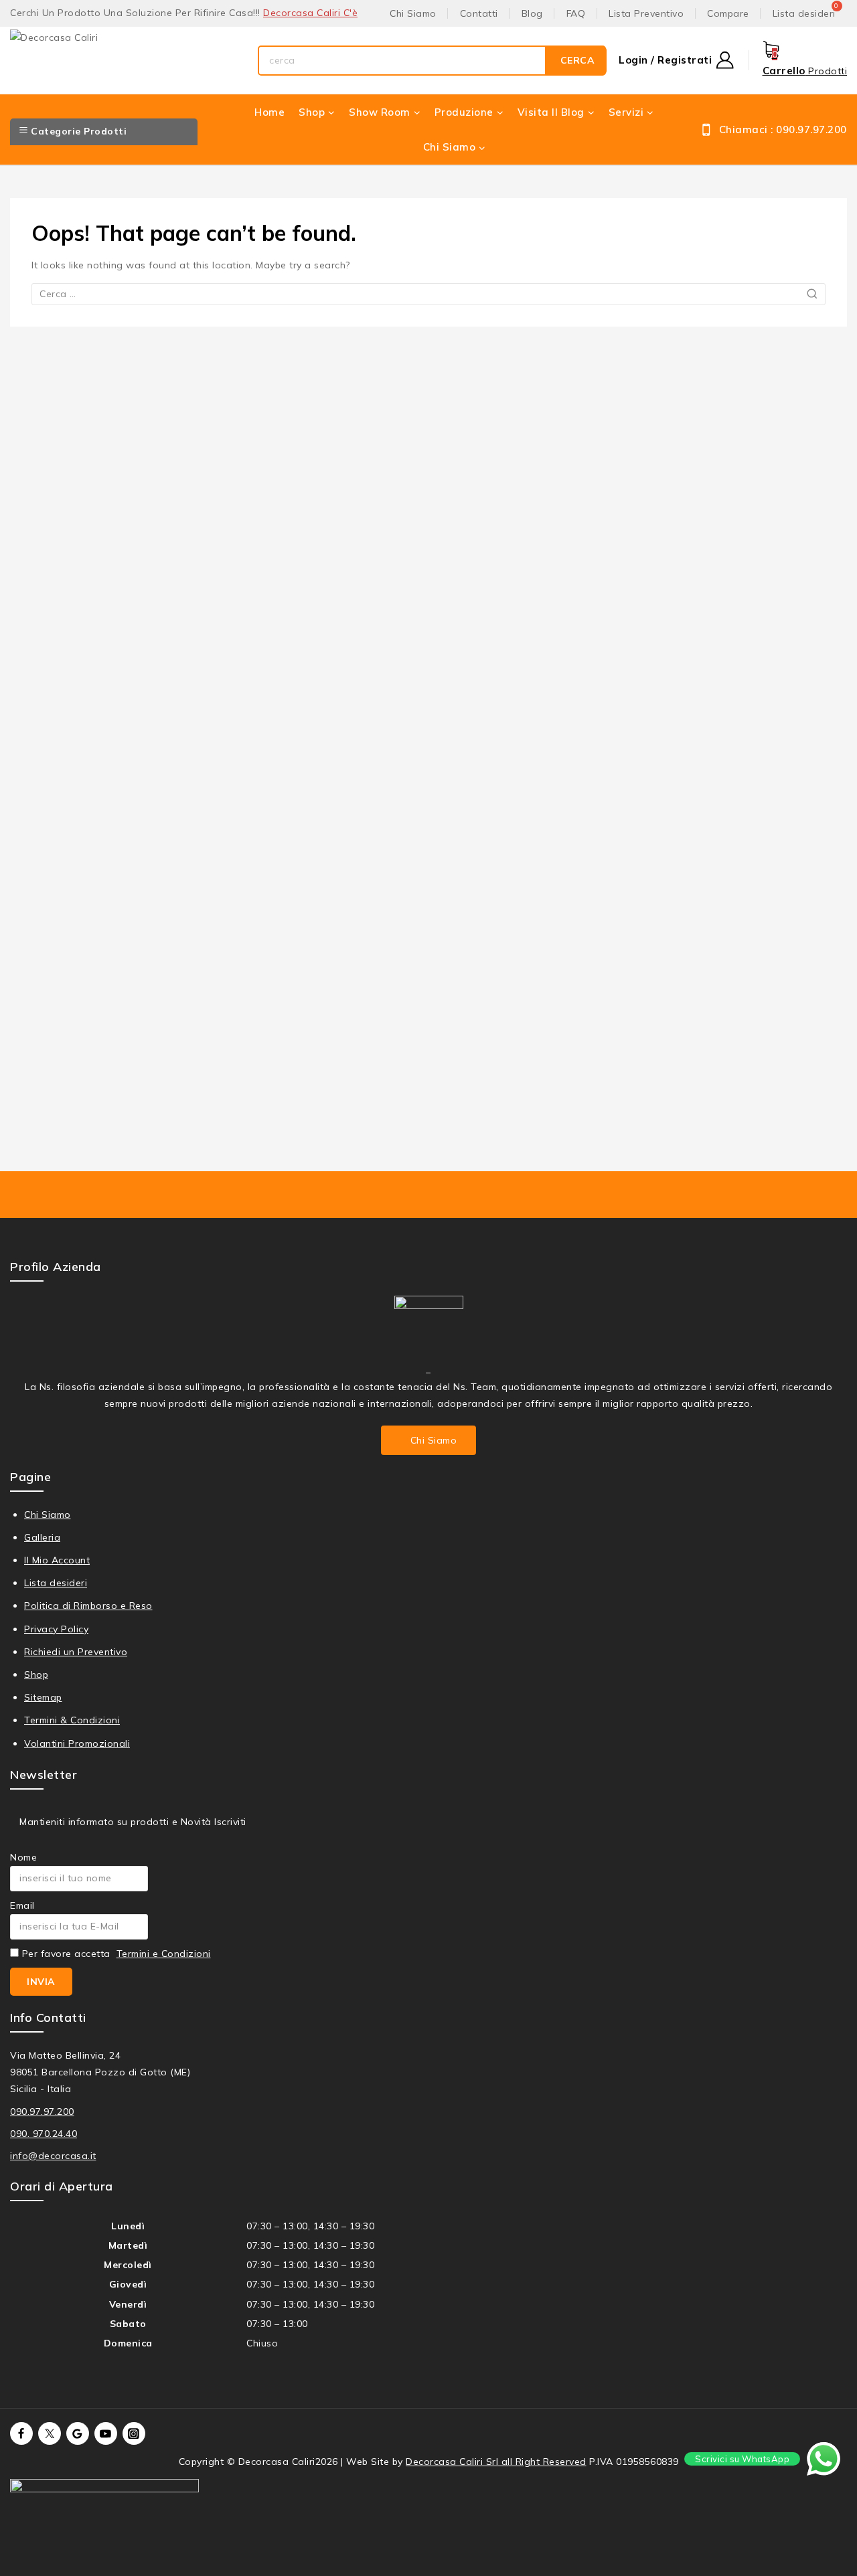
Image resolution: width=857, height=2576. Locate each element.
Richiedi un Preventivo (76, 1652)
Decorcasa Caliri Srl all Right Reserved (496, 2462)
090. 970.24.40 (44, 2134)
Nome (23, 1857)
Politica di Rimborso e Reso (88, 1606)
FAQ (576, 13)
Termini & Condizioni (72, 1720)
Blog (532, 13)
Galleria (42, 1537)
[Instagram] (134, 2433)
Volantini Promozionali (77, 1743)
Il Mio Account (57, 1560)
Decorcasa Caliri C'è (310, 13)
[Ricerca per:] (428, 294)
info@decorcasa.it (53, 2156)
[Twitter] (50, 2433)
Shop (36, 1675)
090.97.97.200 (42, 2112)
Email (22, 1905)
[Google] (78, 2433)
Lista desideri (56, 1583)
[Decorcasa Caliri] (127, 61)
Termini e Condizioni (164, 1954)
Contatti (479, 13)
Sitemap (43, 1697)
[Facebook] (21, 2433)
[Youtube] (106, 2433)
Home (269, 112)
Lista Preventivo (646, 13)
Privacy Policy (56, 1629)
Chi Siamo (413, 13)
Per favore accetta (115, 1954)
